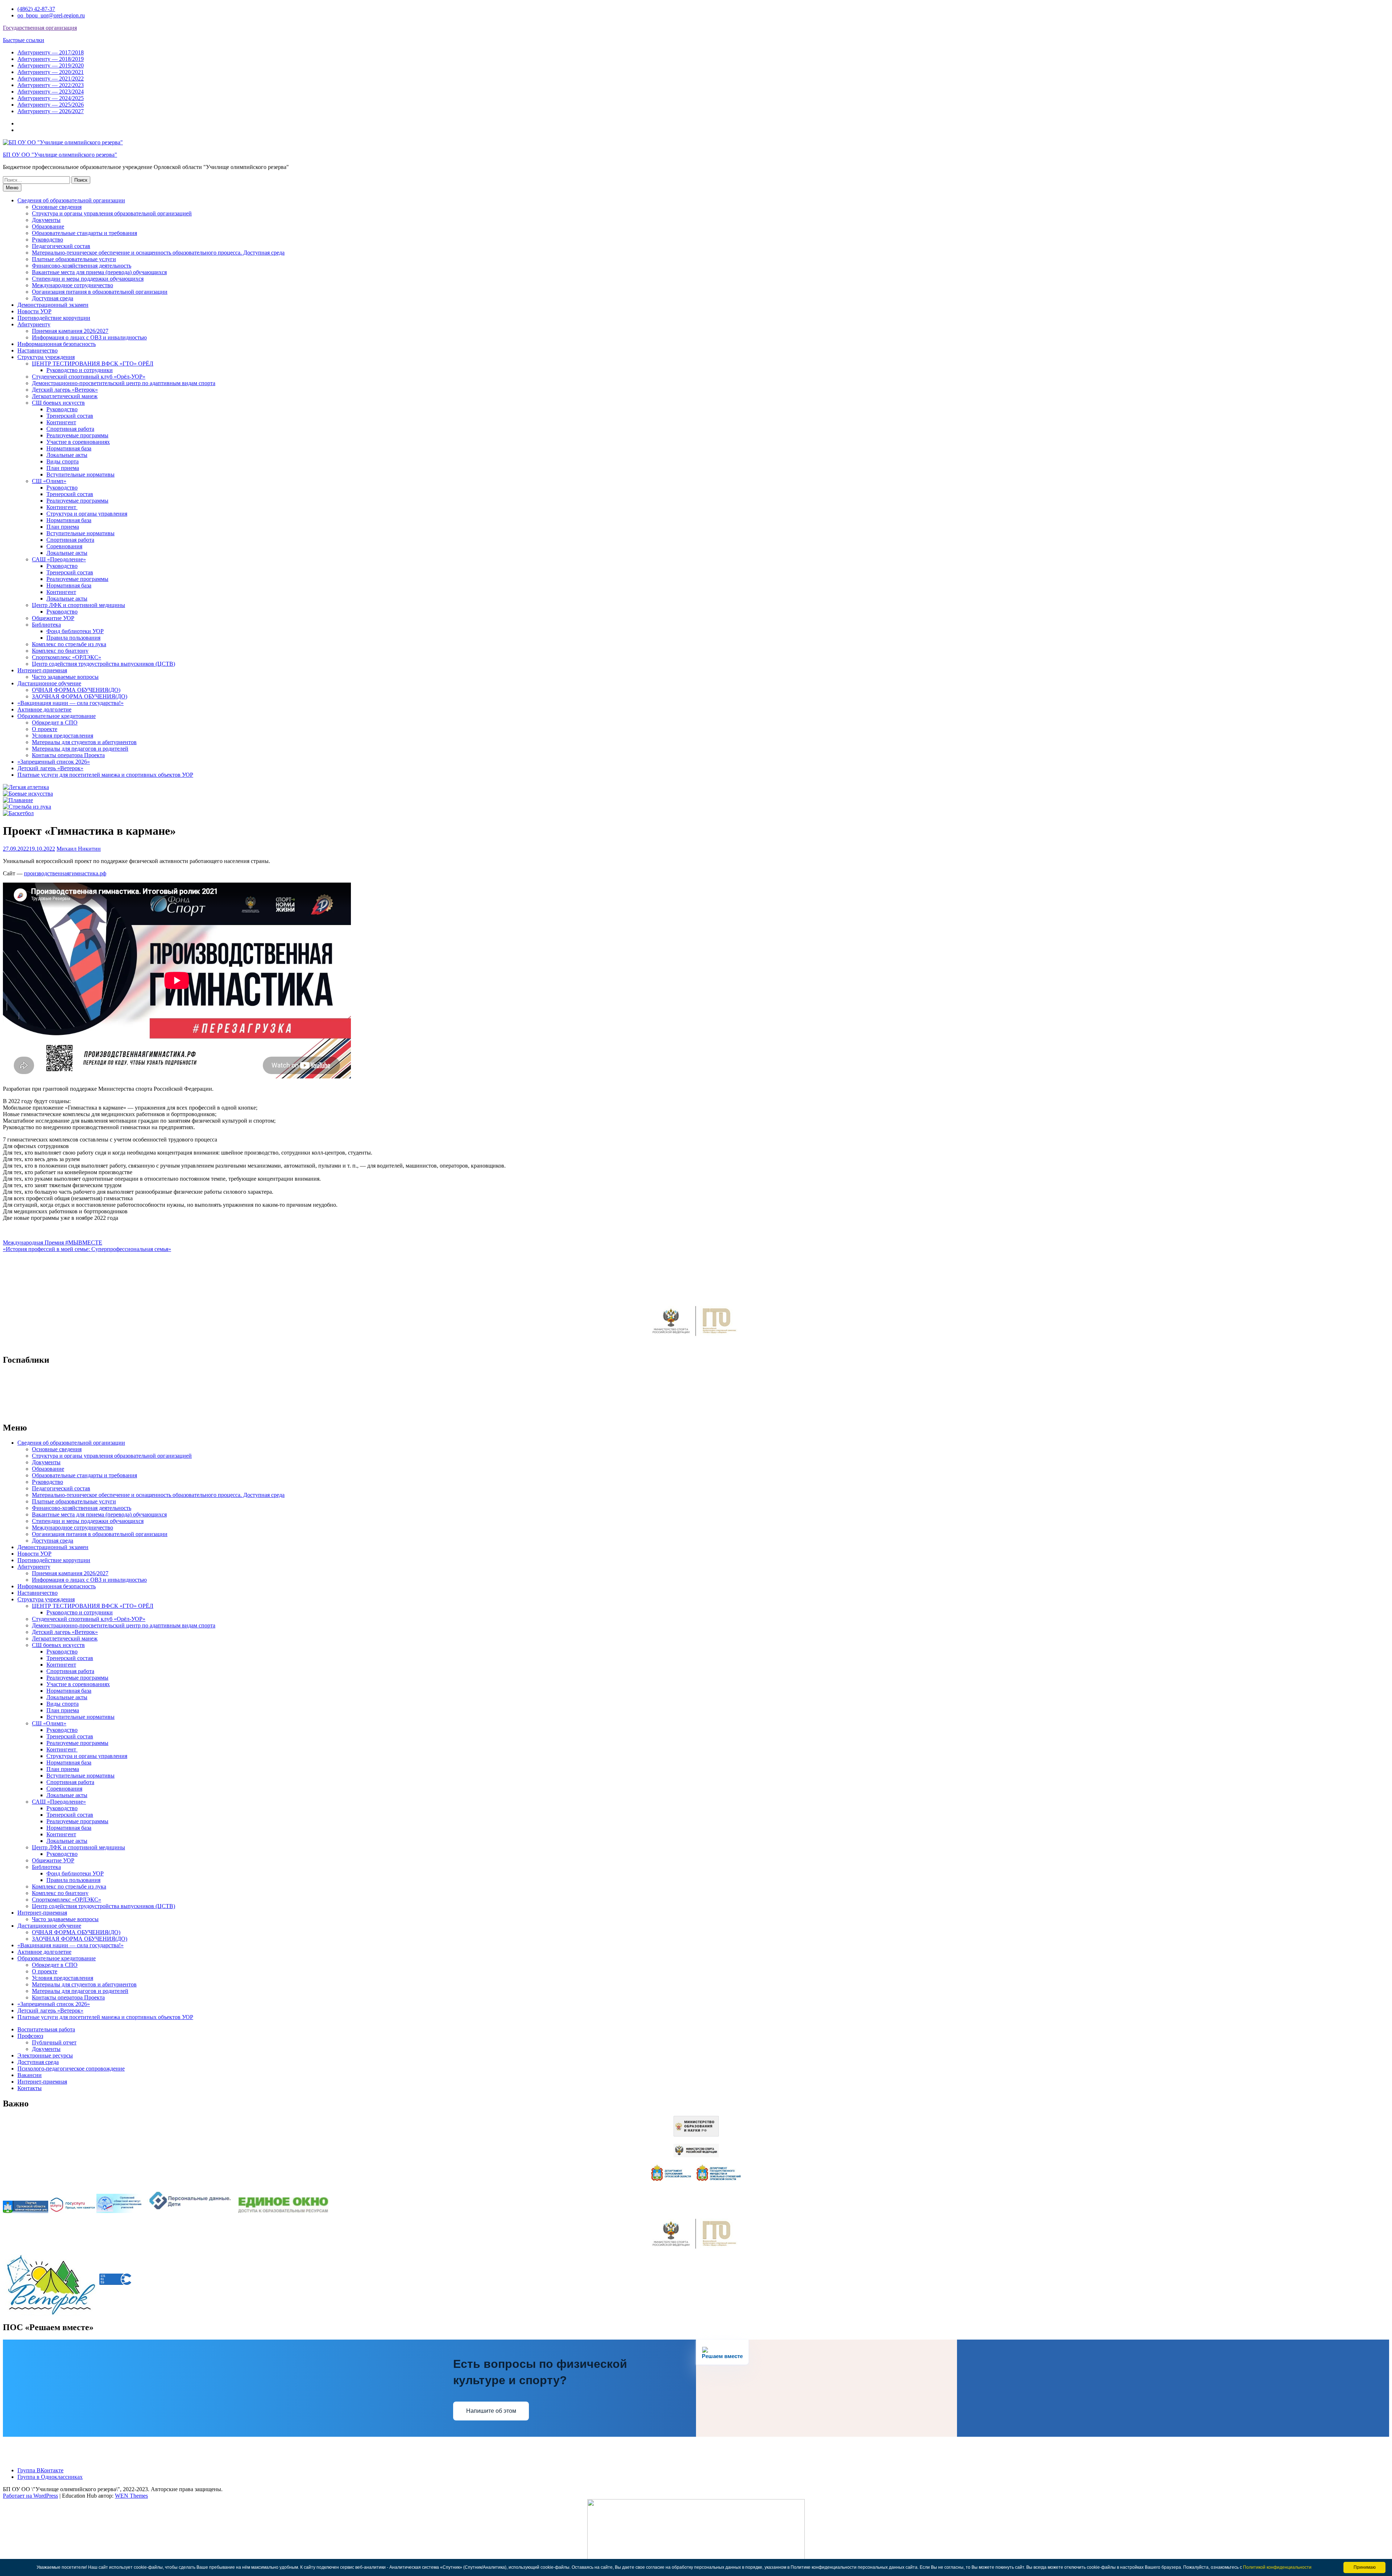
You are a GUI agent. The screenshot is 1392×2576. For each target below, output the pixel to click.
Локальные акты (67, 455)
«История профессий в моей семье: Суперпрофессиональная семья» (87, 1249)
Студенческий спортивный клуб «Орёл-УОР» (89, 377)
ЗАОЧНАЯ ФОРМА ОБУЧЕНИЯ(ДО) (80, 696)
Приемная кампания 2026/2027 (70, 331)
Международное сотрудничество (72, 285)
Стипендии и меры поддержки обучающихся (88, 279)
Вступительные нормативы (80, 474)
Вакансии (30, 2075)
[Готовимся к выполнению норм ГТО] (696, 1338)
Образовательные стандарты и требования (84, 233)
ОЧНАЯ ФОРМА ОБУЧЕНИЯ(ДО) (76, 690)
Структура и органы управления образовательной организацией (112, 213)
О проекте (45, 729)
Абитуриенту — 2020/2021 (51, 72)
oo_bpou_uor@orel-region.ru (51, 15)
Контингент (61, 422)
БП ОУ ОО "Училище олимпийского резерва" (60, 155)
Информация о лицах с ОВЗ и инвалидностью (89, 337)
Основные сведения (57, 207)
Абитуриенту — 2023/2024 (51, 92)
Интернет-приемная (42, 670)
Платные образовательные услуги (74, 259)
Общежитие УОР (53, 618)
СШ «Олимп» (49, 481)
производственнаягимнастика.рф (65, 873)
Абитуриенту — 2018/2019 (51, 59)
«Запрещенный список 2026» (54, 762)
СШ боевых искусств (58, 403)
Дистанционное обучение (49, 683)
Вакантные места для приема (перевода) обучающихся (99, 272)
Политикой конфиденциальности (1277, 2567)
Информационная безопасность (57, 344)
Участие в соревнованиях (78, 442)
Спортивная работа (70, 429)
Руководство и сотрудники (80, 370)
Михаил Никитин (79, 849)
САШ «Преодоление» (59, 559)
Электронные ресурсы (45, 2055)
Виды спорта (63, 461)
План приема (63, 468)
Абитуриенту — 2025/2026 (51, 105)
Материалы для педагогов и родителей (80, 749)
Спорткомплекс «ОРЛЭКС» (67, 657)
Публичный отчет (54, 2042)
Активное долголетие (44, 709)
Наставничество (38, 350)
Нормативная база (69, 448)
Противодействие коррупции (54, 318)
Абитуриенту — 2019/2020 (51, 65)
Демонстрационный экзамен (53, 305)
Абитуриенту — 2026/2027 (51, 111)
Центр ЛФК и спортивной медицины (78, 605)
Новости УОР (34, 311)
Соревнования (64, 546)
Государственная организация (40, 28)
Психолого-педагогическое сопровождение (71, 2069)
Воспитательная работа (46, 2029)
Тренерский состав (70, 416)
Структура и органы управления (87, 514)
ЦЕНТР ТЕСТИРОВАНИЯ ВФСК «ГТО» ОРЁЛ (93, 364)
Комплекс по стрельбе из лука (69, 644)
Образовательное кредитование (57, 716)
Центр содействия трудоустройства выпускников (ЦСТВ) (103, 664)
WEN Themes (131, 2496)
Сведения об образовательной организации (71, 200)
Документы (46, 220)
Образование (48, 226)
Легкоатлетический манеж (65, 396)
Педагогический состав (61, 246)
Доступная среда (53, 298)
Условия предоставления (63, 736)
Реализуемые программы (77, 435)
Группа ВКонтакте (40, 2470)
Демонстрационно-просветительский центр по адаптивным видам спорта (124, 383)
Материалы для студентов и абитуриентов (84, 742)
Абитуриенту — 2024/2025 (51, 98)
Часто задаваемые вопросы (65, 677)
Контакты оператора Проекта (68, 755)
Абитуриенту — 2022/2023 (51, 85)
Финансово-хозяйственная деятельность (82, 266)
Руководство (47, 240)
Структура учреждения (46, 357)
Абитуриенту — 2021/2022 (51, 79)
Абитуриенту (34, 324)
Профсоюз (30, 2036)
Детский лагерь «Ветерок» (65, 390)
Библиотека (46, 625)
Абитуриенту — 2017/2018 (51, 52)
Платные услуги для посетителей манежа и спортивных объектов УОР (105, 775)
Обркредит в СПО (55, 723)
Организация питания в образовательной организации (100, 292)
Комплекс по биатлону (60, 651)
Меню (12, 188)
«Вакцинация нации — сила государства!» (71, 703)
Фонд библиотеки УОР (75, 631)
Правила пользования (73, 638)
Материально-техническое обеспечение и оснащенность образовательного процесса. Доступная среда (158, 253)
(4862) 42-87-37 (36, 9)
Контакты (30, 2088)
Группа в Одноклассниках (50, 2477)
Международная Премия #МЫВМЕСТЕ (53, 1242)
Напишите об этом (491, 2411)
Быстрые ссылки (24, 40)
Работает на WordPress (30, 2496)
